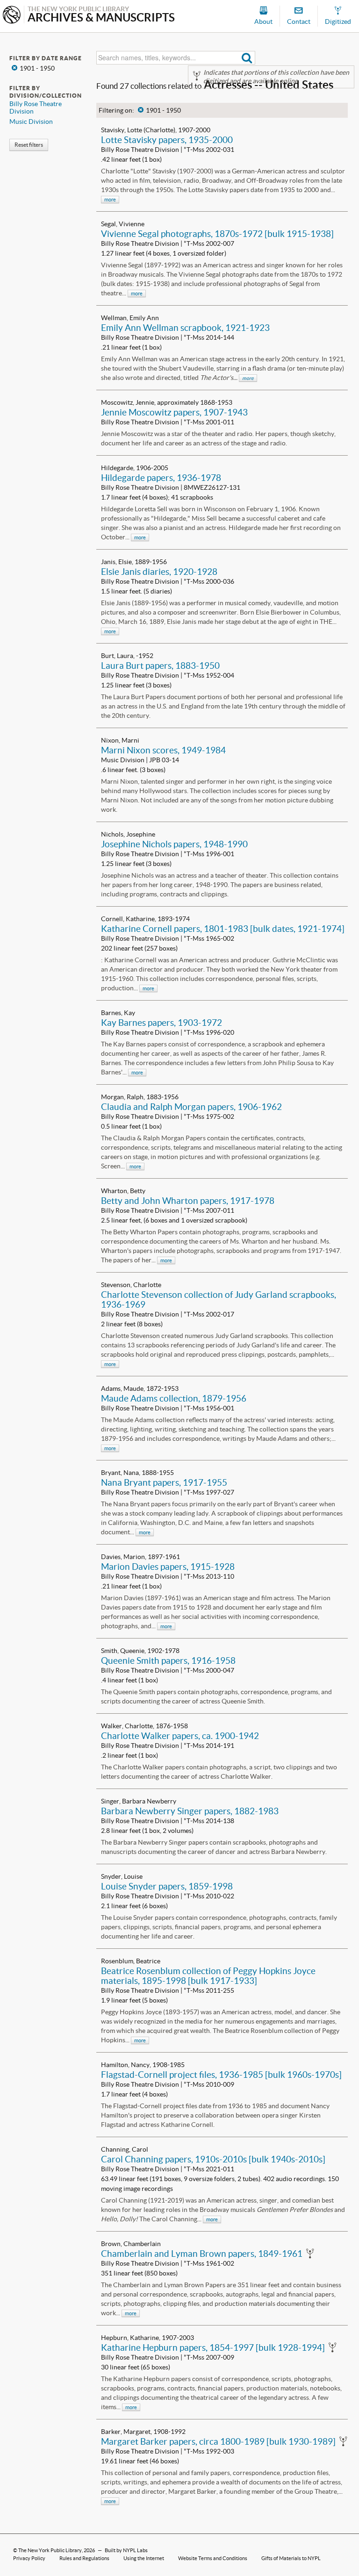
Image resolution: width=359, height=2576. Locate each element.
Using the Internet (144, 2558)
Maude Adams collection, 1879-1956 (174, 1398)
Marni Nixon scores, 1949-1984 (163, 750)
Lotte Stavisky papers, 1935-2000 (167, 140)
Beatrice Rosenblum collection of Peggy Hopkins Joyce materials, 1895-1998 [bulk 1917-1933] (208, 1976)
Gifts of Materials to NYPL (291, 2558)
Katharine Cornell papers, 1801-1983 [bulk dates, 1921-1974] (223, 929)
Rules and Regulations (84, 2558)
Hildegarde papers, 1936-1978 (161, 478)
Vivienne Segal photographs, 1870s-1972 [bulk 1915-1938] (217, 234)
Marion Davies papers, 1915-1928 (168, 1567)
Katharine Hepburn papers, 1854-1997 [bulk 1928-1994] (213, 2347)
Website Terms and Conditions (213, 2558)
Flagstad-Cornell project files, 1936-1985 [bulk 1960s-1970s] (221, 2075)
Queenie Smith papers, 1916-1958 (168, 1660)
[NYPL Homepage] (12, 16)
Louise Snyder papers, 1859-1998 (167, 1886)
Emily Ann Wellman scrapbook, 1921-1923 (185, 328)
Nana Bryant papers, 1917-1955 (164, 1482)
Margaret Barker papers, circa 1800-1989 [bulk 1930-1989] (218, 2441)
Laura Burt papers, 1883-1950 (160, 665)
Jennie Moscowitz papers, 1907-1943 (174, 412)
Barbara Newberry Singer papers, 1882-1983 (190, 1811)
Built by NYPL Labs (126, 2550)
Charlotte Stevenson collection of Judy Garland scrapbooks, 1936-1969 (219, 1299)
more (110, 200)
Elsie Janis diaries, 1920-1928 (159, 572)
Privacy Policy (29, 2558)
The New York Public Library (50, 2550)
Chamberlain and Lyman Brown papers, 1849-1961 (202, 2254)
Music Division (31, 122)
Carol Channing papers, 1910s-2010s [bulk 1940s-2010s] (213, 2159)
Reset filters (29, 145)
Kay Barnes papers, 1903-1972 (162, 1023)
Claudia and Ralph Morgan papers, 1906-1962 (191, 1107)
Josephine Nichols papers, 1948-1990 (174, 844)
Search (247, 58)
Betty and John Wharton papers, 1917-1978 (188, 1201)
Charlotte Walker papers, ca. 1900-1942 (180, 1736)
